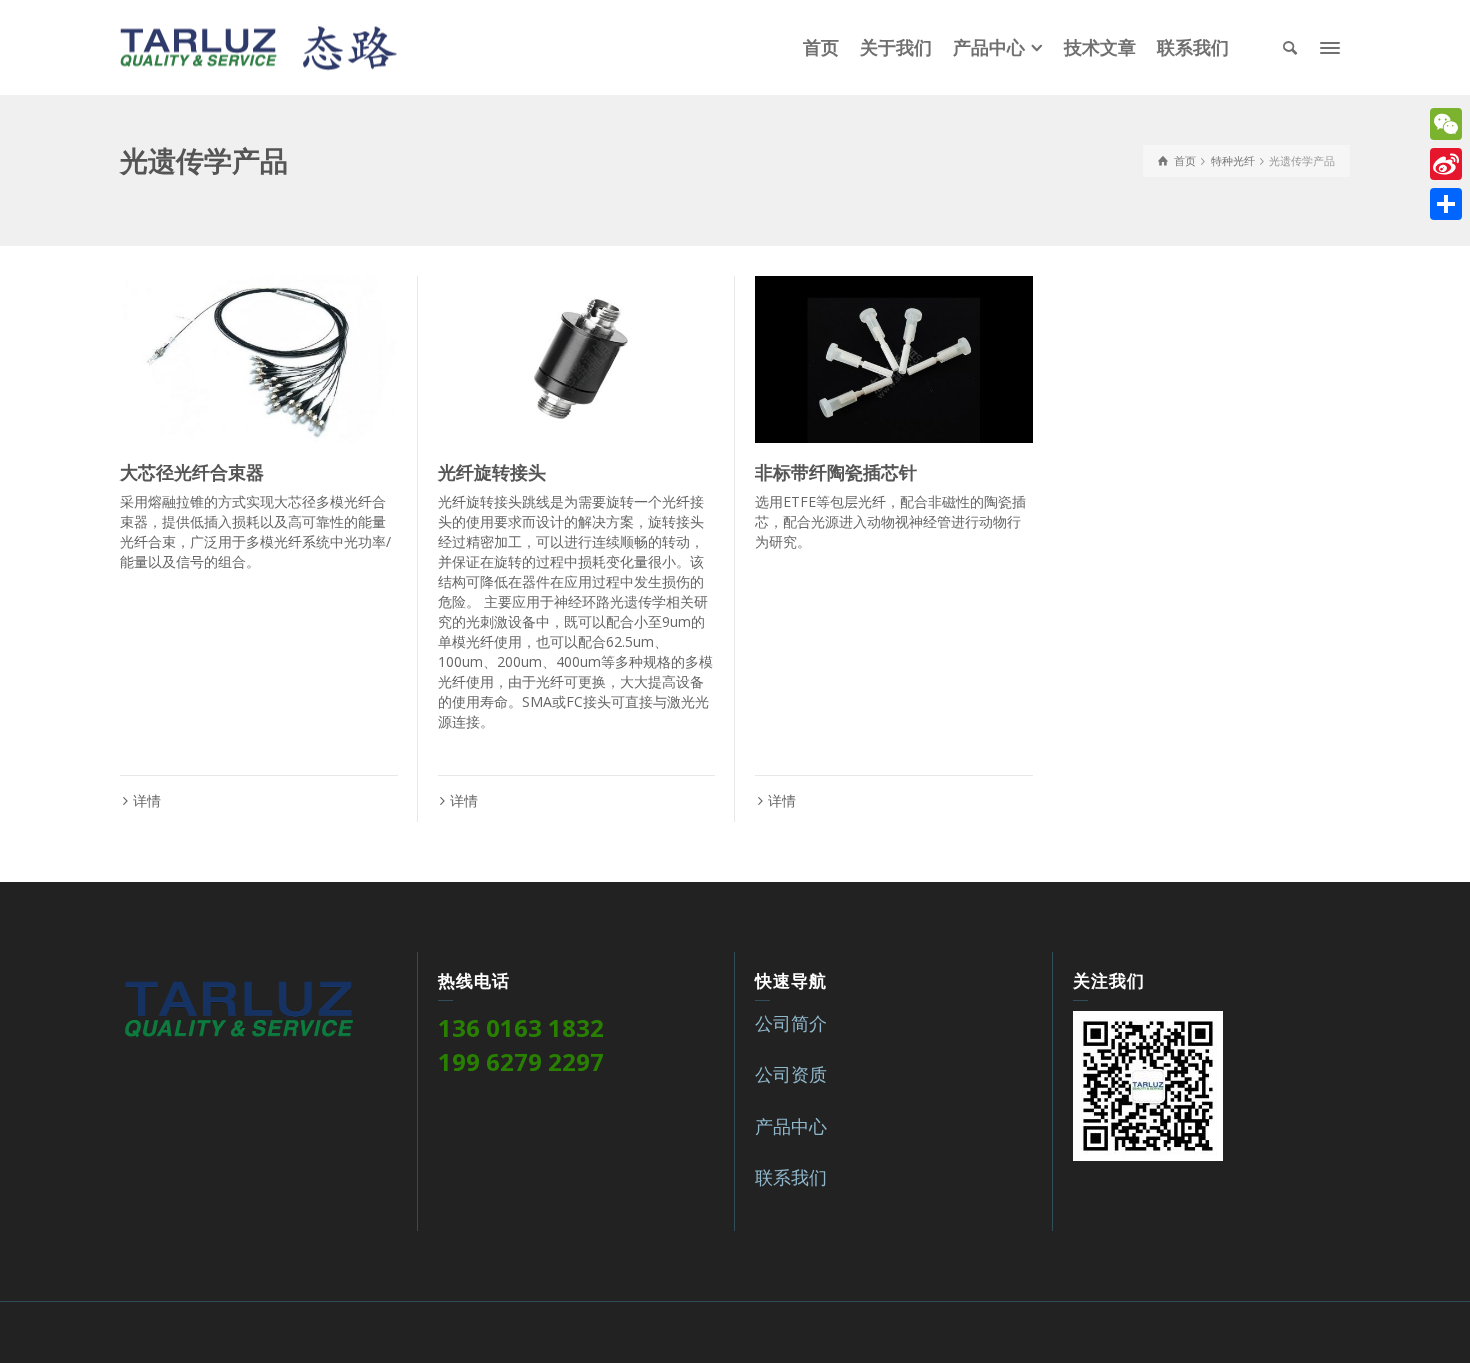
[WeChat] (1446, 124)
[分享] (1446, 204)
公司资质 (791, 1074)
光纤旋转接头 (492, 472)
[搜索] (1290, 48)
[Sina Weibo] (1446, 164)
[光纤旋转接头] (577, 359)
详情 (147, 800)
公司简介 (791, 1023)
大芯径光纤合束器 (192, 472)
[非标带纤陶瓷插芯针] (894, 359)
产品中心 (791, 1126)
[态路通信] (258, 45)
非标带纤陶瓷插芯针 (836, 472)
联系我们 (791, 1177)
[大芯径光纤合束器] (259, 359)
